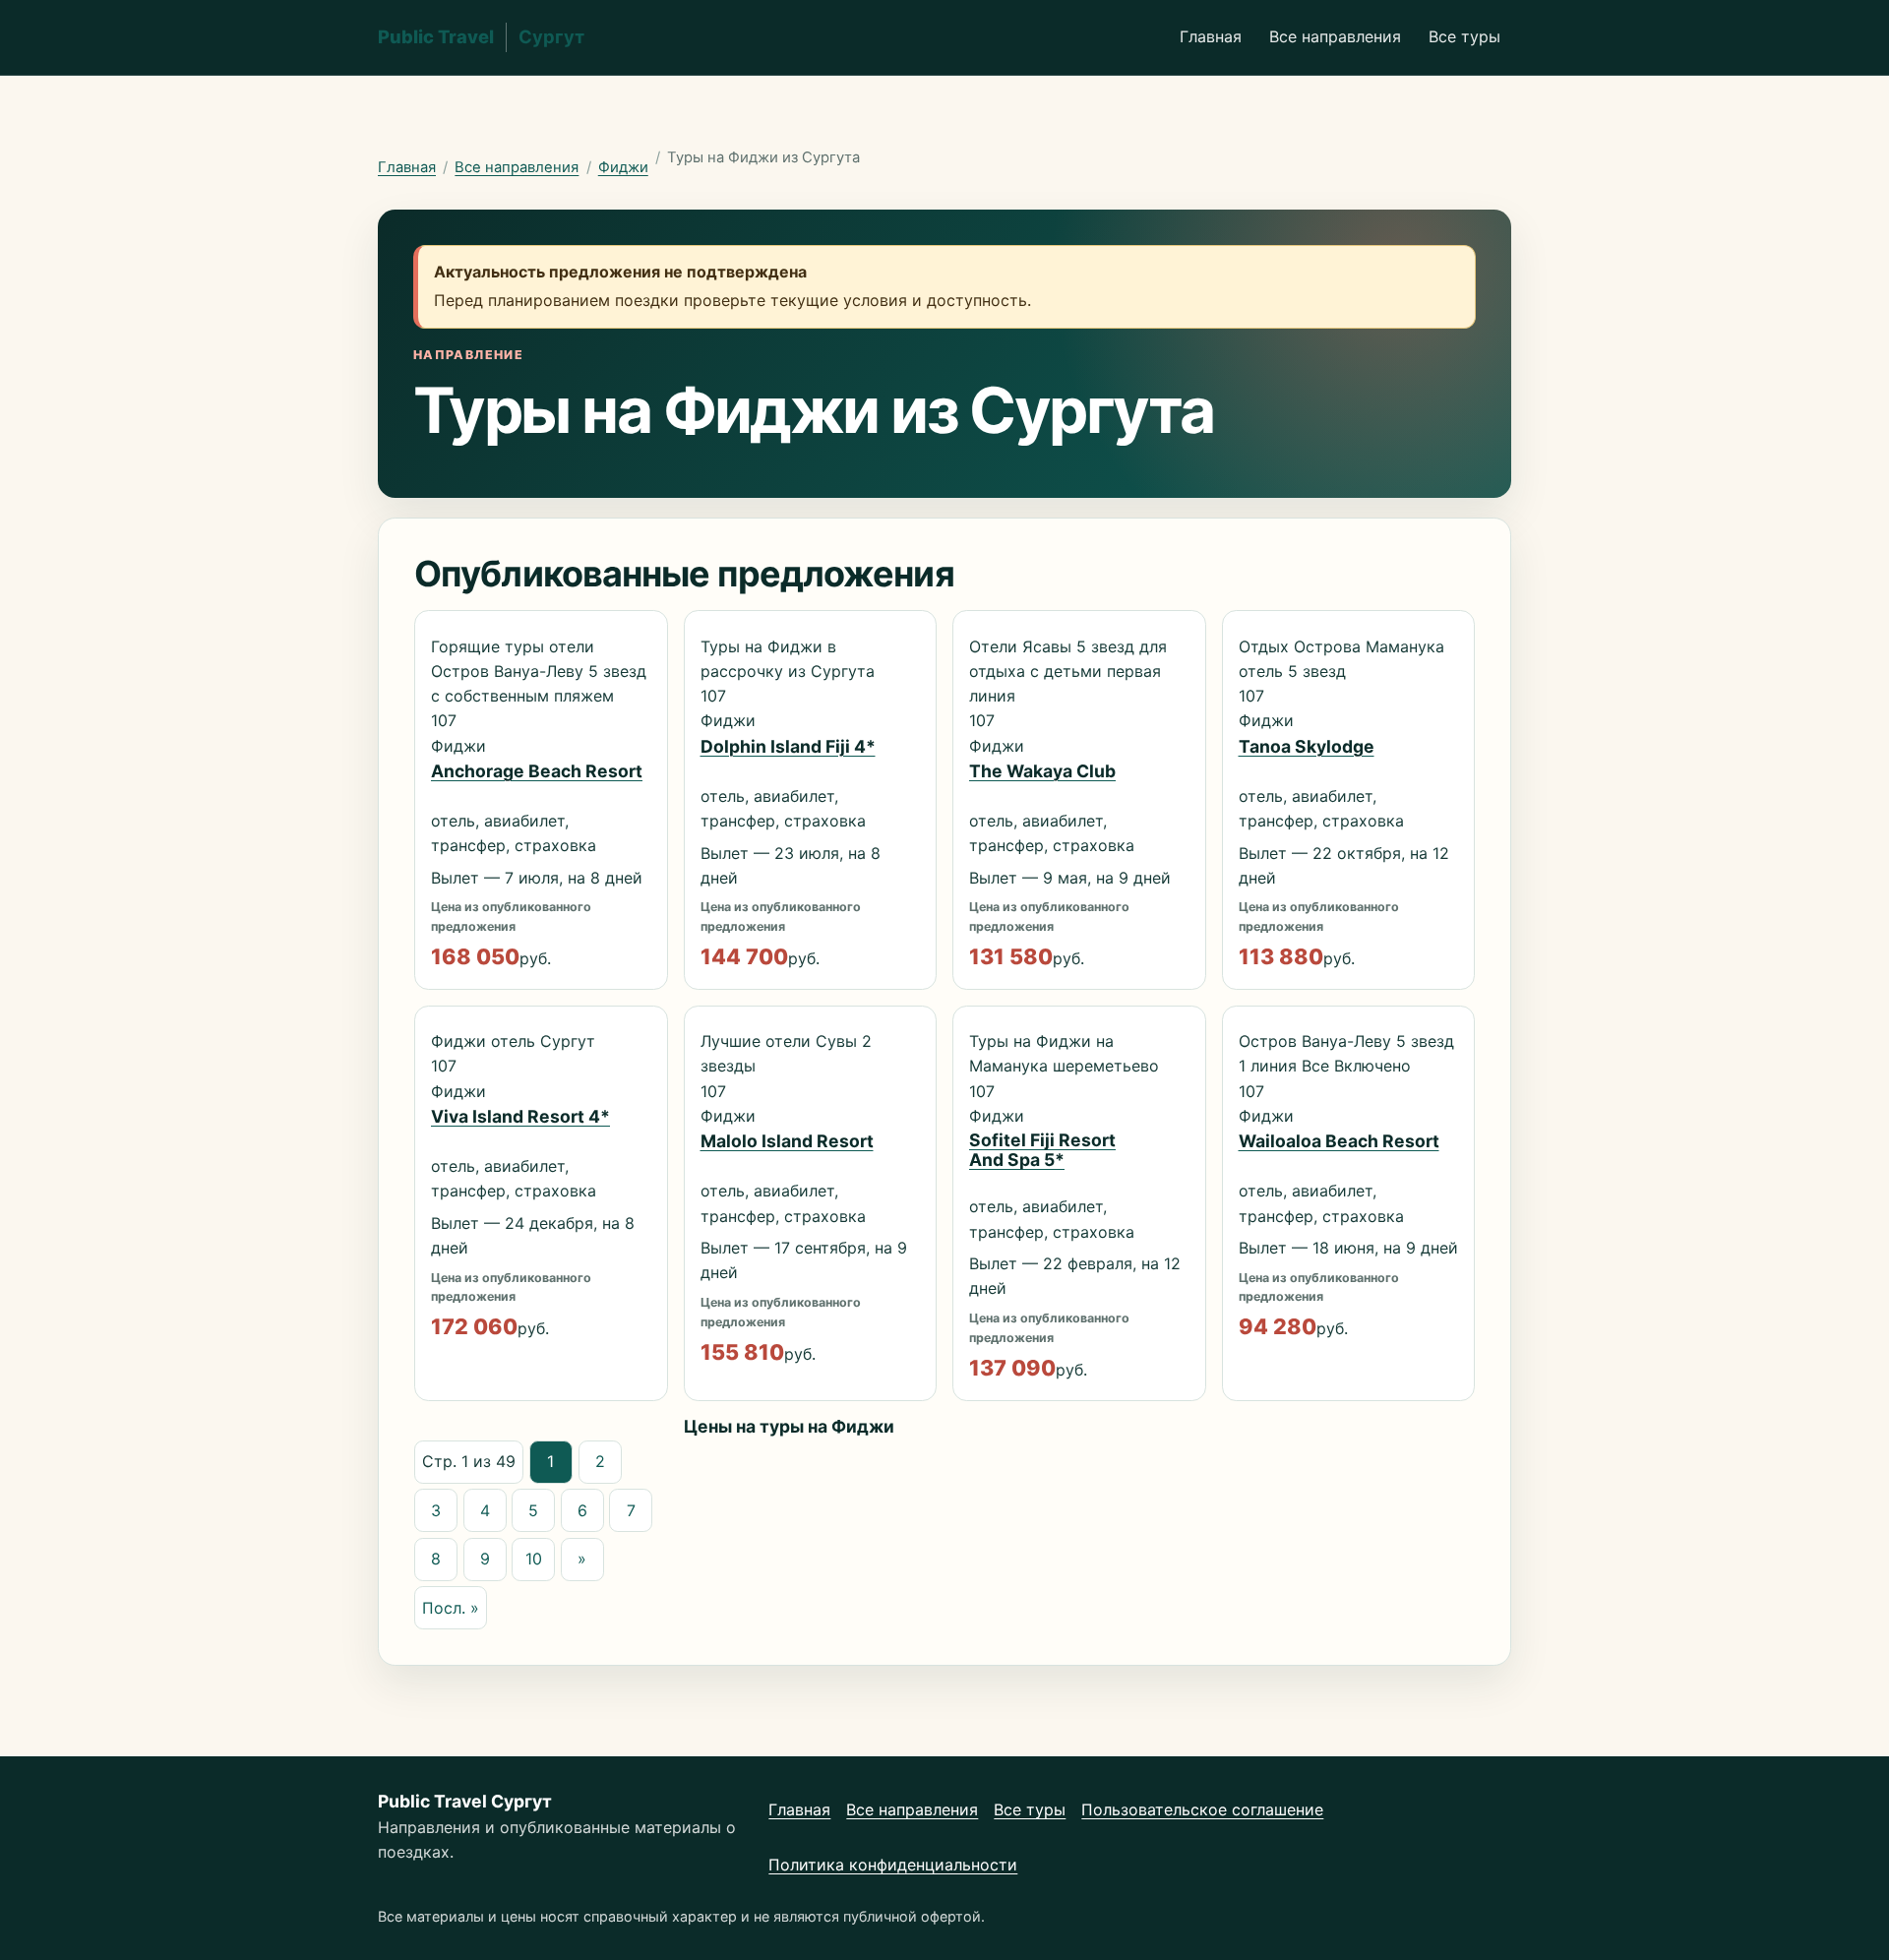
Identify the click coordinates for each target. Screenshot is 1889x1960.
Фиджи (623, 167)
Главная (1211, 36)
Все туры (1464, 36)
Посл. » (451, 1608)
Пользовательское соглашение (1202, 1809)
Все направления (1335, 36)
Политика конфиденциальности (893, 1865)
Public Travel (481, 36)
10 (534, 1559)
